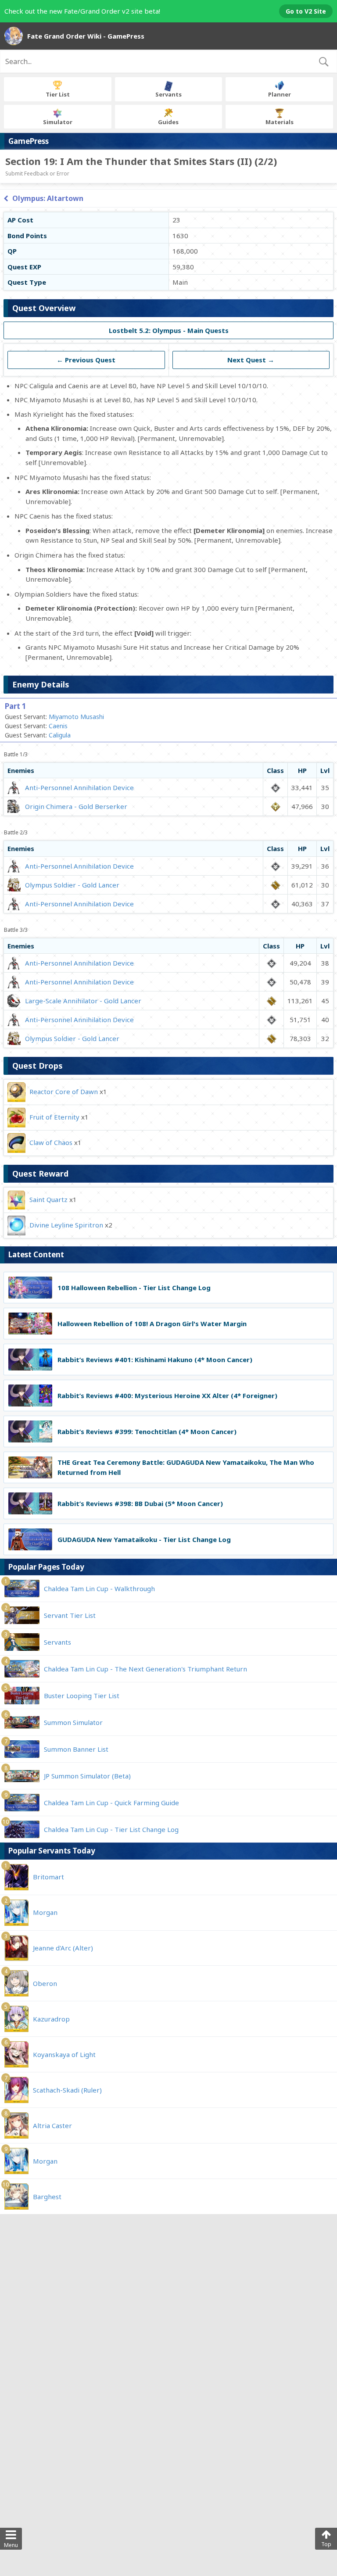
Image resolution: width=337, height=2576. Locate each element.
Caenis (58, 726)
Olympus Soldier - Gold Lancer (72, 885)
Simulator (58, 122)
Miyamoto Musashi (76, 717)
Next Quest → (251, 360)
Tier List (58, 94)
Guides (168, 122)
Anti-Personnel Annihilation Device (79, 787)
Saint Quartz (48, 1199)
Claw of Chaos (51, 1142)
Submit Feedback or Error (37, 174)
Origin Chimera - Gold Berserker (76, 806)
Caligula (60, 735)
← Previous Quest (86, 360)
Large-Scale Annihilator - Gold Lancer (83, 1001)
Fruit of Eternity (54, 1117)
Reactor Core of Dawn (64, 1091)
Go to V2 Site (306, 11)
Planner (280, 94)
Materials (280, 122)
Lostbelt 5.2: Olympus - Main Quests (169, 330)
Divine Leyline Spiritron (66, 1225)
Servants (168, 94)
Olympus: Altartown (48, 198)
